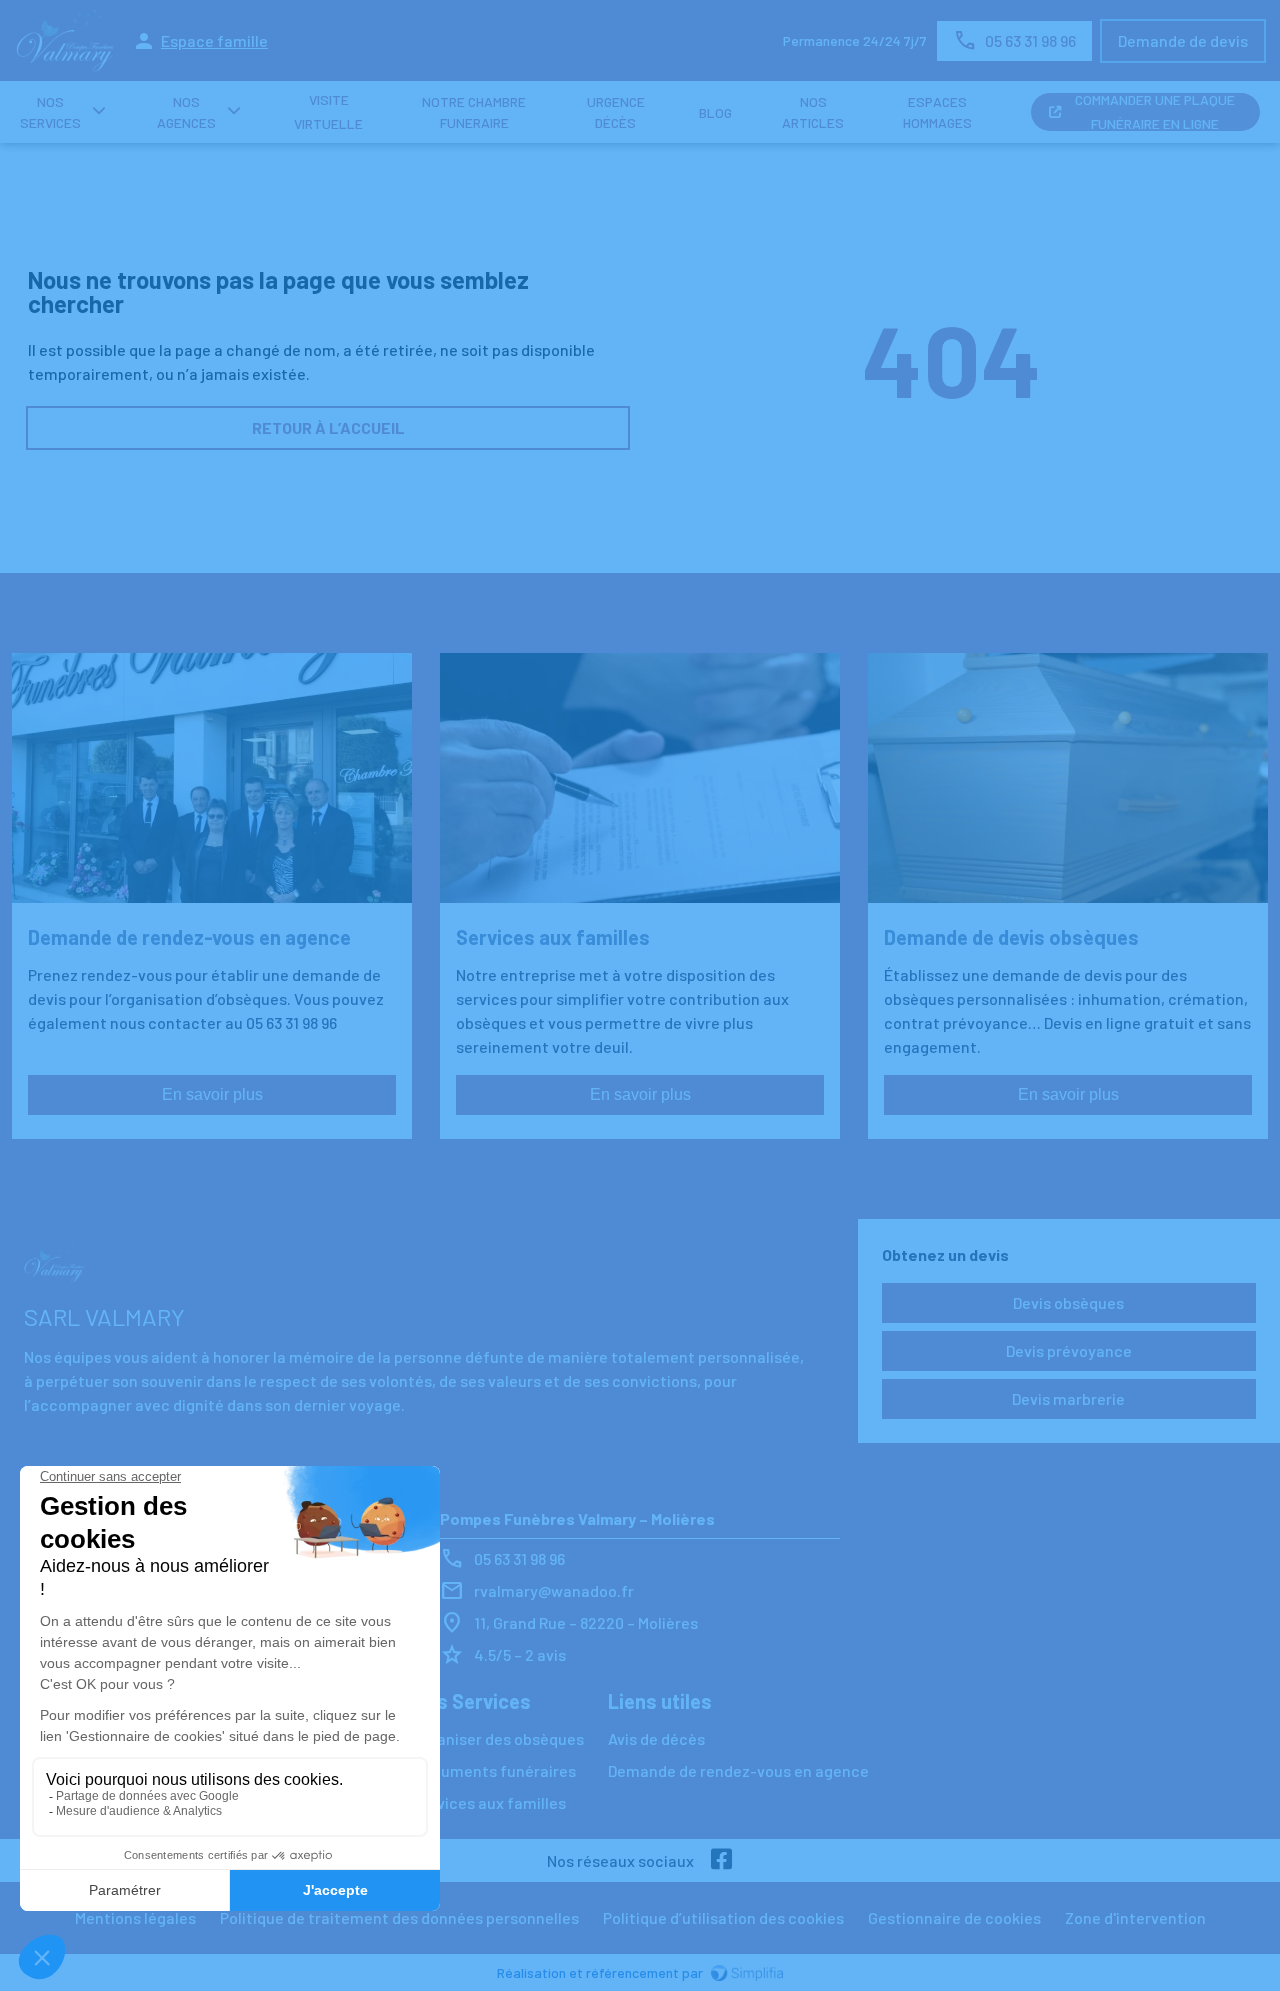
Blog (715, 112)
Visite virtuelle (328, 112)
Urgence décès (616, 112)
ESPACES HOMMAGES (937, 112)
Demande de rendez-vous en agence (738, 1770)
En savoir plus (212, 1094)
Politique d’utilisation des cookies (723, 1917)
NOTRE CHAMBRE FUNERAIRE (474, 112)
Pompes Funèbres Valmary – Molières (577, 1518)
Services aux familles (489, 1802)
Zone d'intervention (1135, 1917)
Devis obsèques (1068, 1302)
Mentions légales (135, 1917)
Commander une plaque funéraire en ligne (1155, 112)
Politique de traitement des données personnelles (399, 1917)
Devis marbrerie (1068, 1398)
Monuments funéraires (494, 1770)
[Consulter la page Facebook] (722, 1860)
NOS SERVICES (50, 112)
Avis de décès (656, 1738)
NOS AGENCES (186, 112)
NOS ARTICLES (813, 112)
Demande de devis (1183, 40)
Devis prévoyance (1069, 1350)
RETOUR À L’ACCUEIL (328, 427)
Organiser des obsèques (498, 1738)
